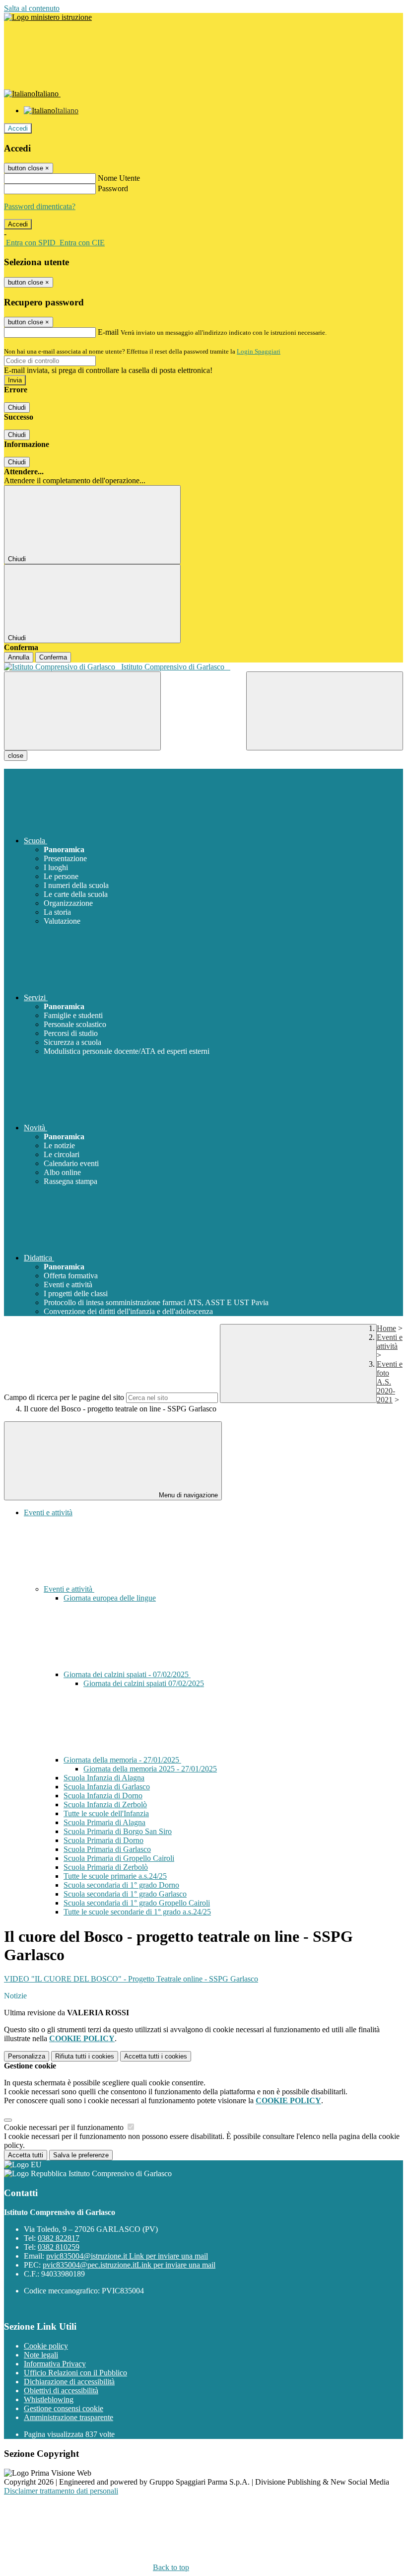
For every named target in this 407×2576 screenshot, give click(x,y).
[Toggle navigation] (82, 711)
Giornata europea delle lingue (110, 1598)
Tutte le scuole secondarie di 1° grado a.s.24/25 (137, 1912)
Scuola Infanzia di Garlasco (107, 1787)
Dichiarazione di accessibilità (69, 2382)
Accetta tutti (156, 2056)
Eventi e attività (390, 1342)
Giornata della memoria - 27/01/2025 (122, 1760)
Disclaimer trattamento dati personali (61, 2491)
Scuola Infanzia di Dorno (103, 1796)
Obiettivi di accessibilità (61, 2391)
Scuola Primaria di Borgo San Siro (118, 1831)
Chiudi (17, 407)
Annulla (19, 657)
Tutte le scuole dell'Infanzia (106, 1813)
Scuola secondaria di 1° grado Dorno (121, 1885)
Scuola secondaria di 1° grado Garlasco (125, 1894)
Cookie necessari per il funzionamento (65, 2127)
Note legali (41, 2355)
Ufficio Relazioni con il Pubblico (75, 2373)
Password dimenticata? (40, 206)
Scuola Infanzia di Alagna (104, 1778)
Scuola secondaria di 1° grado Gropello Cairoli (137, 1903)
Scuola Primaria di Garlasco (107, 1849)
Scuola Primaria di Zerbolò (106, 1867)
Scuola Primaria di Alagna (104, 1822)
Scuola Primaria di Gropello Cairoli (119, 1858)
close (16, 756)
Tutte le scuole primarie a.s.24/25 (115, 1876)
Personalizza (27, 2056)
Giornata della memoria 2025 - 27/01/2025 (150, 1769)
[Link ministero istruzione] (48, 17)
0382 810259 (59, 2247)
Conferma (53, 657)
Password (113, 188)
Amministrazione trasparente (68, 2417)
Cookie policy (46, 2346)
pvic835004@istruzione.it (127, 2256)
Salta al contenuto (32, 8)
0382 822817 (59, 2238)
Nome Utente (119, 178)
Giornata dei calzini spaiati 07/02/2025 (144, 1683)
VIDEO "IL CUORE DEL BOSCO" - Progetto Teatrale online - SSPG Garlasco (131, 1979)
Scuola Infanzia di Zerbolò (105, 1804)
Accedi (18, 128)
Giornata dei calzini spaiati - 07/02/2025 (127, 1674)
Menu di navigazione (187, 1495)
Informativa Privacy (55, 2364)
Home (386, 1328)
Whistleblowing (49, 2399)
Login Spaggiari (259, 351)
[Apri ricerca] (325, 711)
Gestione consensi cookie (64, 2408)
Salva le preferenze (81, 2155)
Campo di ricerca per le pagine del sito (64, 1397)
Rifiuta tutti (85, 2056)
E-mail (108, 332)
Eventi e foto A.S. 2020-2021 (390, 1382)
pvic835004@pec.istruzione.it (129, 2265)
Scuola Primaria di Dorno (103, 1840)
